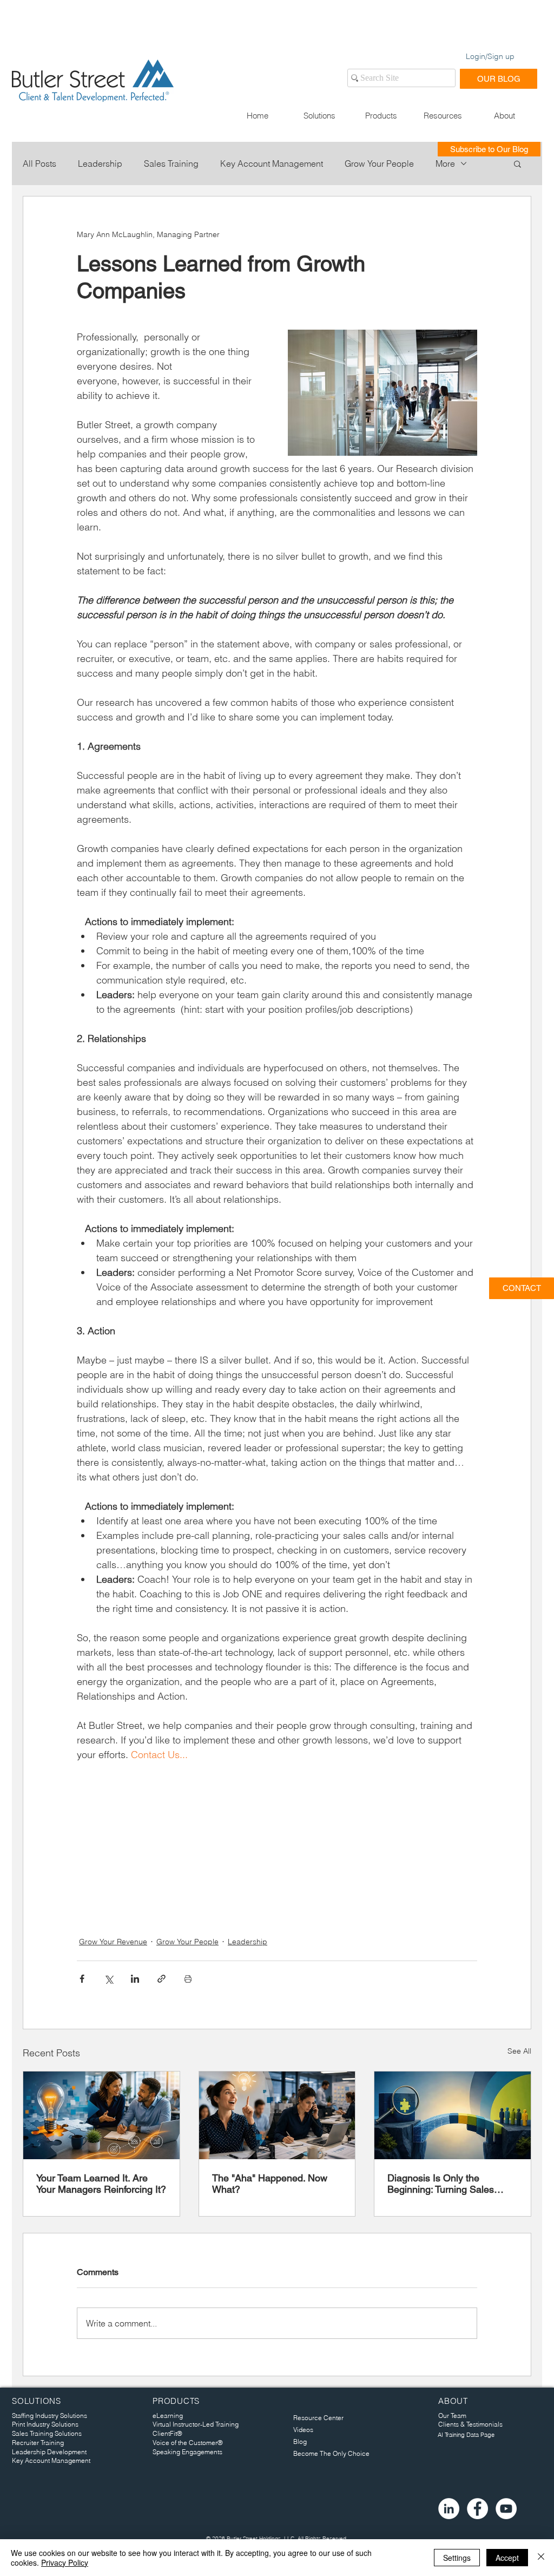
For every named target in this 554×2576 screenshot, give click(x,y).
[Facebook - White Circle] (477, 2509)
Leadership (100, 163)
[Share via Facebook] (82, 1979)
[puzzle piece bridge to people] (453, 2115)
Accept (507, 2558)
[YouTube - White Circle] (506, 2509)
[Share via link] (161, 1979)
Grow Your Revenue (113, 1942)
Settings (457, 2558)
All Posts (39, 163)
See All (519, 2051)
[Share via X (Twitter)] (108, 1979)
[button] (319, 116)
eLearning (168, 2416)
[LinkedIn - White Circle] (449, 2509)
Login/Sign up (490, 56)
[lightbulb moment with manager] (101, 2115)
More (445, 163)
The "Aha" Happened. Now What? (270, 2184)
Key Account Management (272, 163)
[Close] (541, 2558)
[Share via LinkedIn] (135, 1979)
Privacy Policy (65, 2562)
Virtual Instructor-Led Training (196, 2424)
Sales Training (171, 163)
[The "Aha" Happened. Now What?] (277, 2115)
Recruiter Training (38, 2443)
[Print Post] (188, 1979)
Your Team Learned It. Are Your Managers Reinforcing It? (101, 2184)
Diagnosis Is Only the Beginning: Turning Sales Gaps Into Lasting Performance (441, 2184)
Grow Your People (379, 163)
